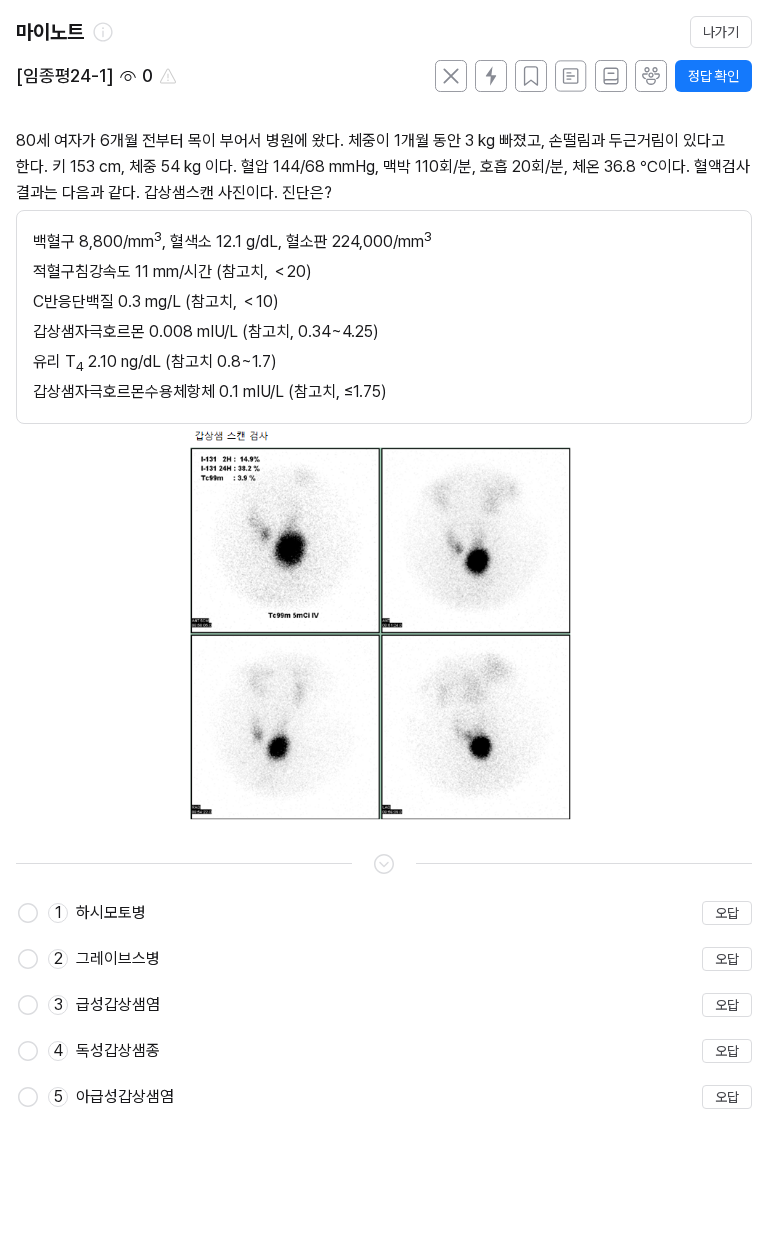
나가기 (721, 32)
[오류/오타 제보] (168, 76)
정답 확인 (713, 76)
